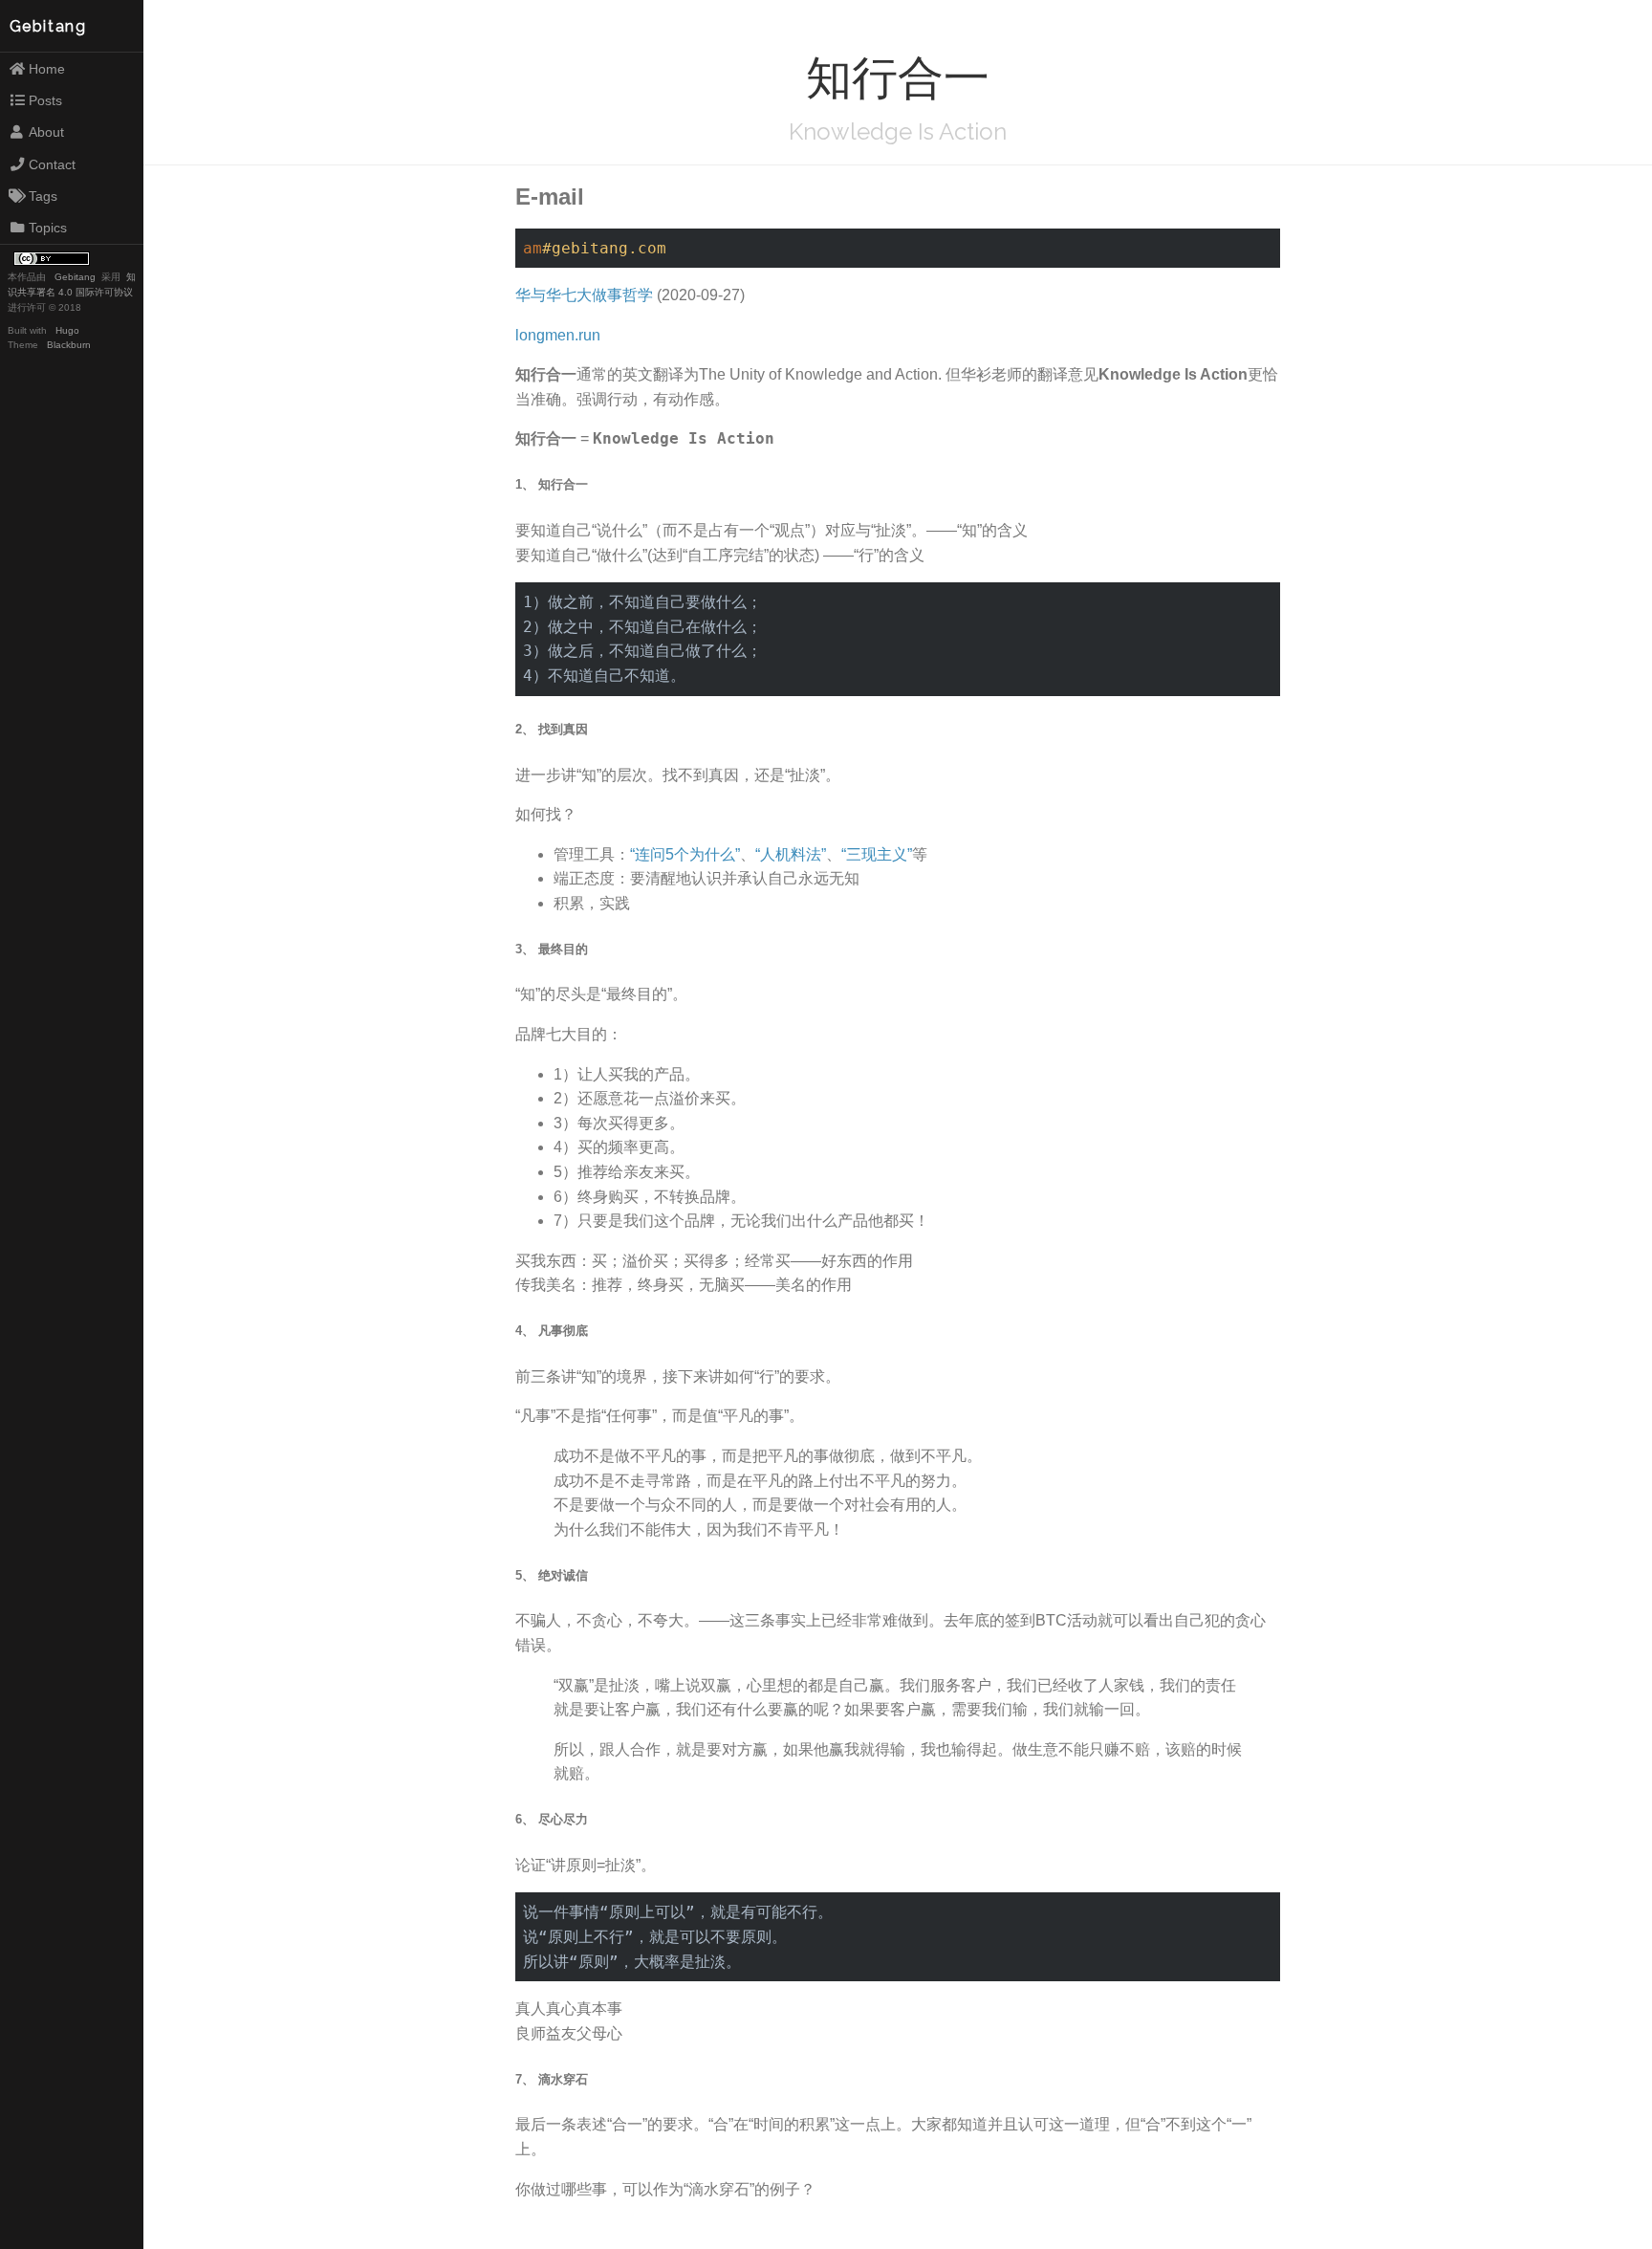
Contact (52, 164)
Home (47, 69)
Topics (48, 228)
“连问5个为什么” (685, 854)
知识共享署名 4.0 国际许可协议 (72, 284)
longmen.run (558, 335)
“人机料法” (791, 854)
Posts (45, 100)
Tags (43, 196)
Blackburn (69, 345)
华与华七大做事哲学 (584, 295)
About (46, 132)
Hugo (67, 330)
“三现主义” (877, 854)
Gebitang (48, 26)
